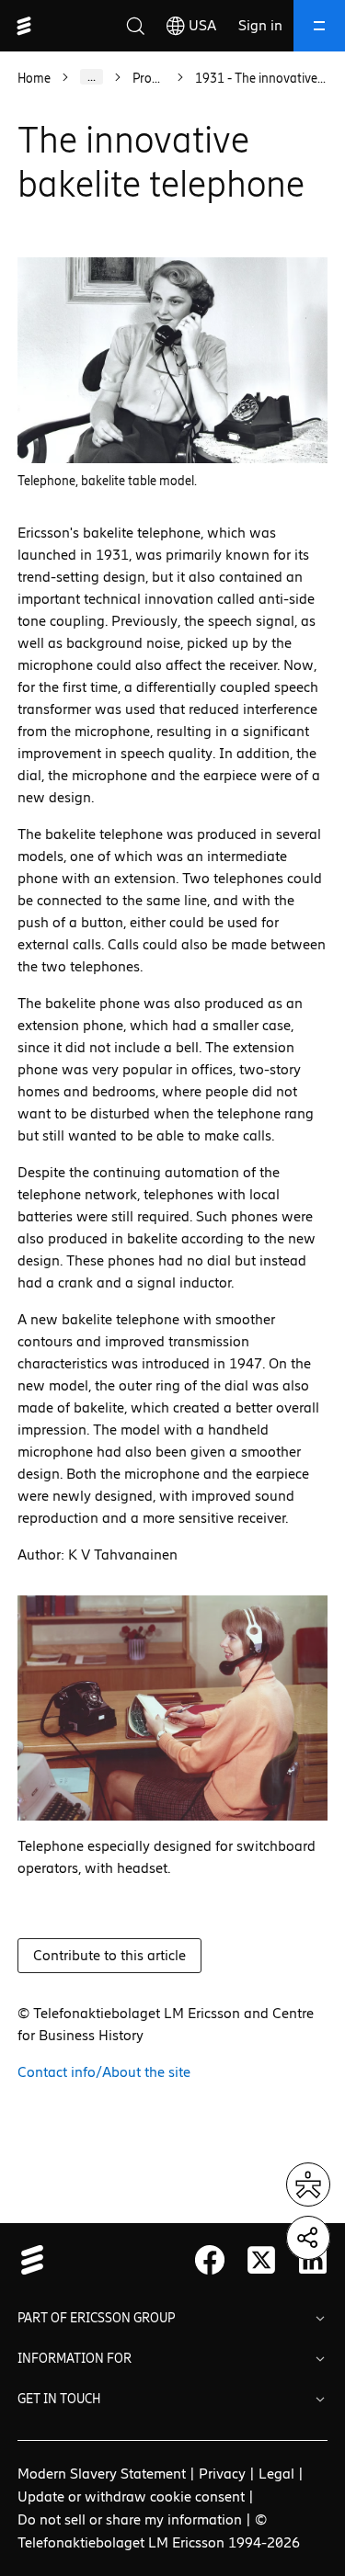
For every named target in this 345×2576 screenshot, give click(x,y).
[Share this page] (308, 2238)
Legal (276, 2474)
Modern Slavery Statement (102, 2474)
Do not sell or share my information (130, 2519)
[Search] (135, 26)
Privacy (222, 2474)
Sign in (260, 25)
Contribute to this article (109, 1955)
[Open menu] (319, 26)
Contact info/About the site (104, 2072)
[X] (261, 2260)
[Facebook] (210, 2260)
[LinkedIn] (313, 2260)
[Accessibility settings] (308, 2184)
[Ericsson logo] (24, 26)
